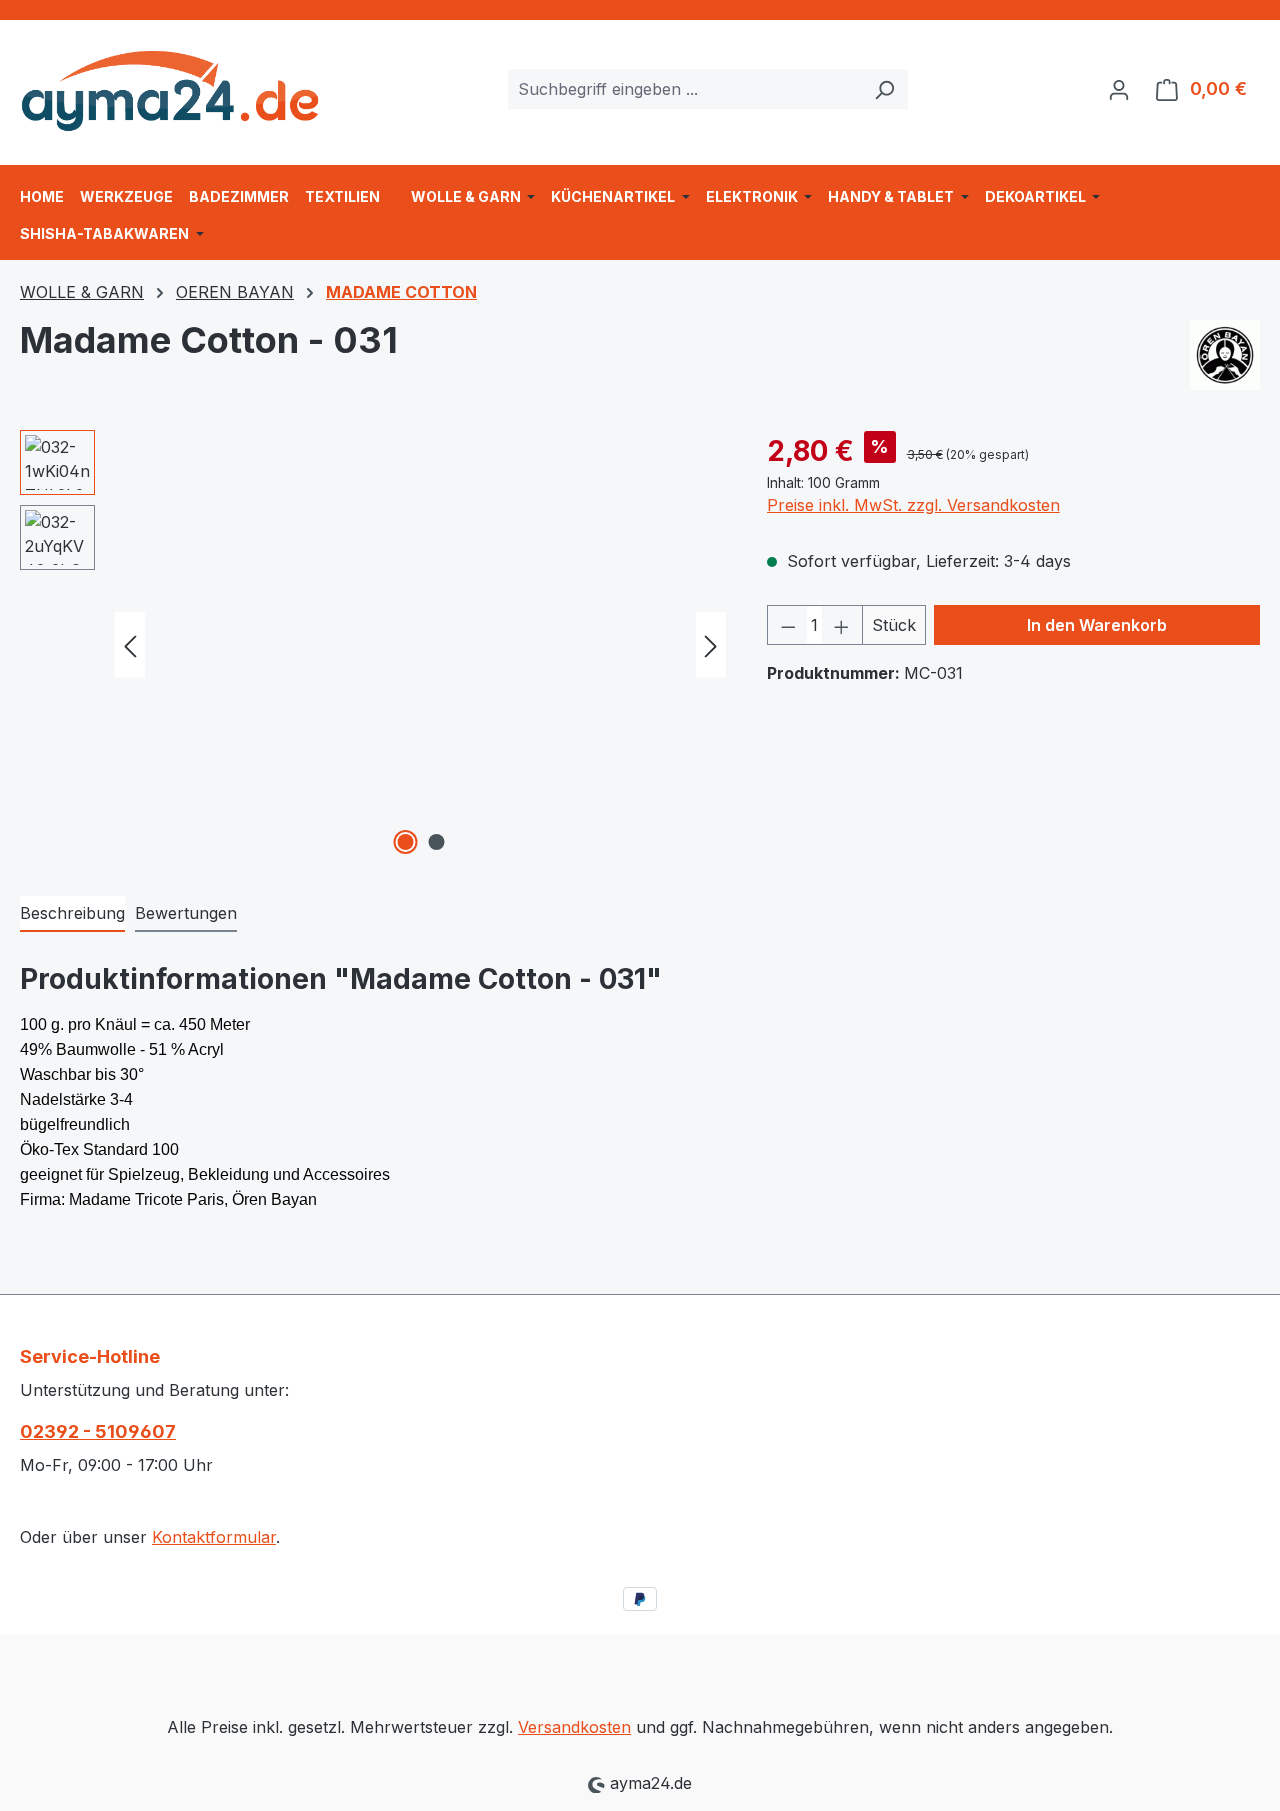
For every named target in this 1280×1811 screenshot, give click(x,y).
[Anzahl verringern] (788, 625)
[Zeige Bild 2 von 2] (436, 842)
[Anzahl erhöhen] (842, 625)
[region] (373, 645)
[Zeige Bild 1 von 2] (405, 842)
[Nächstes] (711, 645)
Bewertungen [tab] (186, 913)
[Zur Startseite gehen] (170, 84)
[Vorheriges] (130, 645)
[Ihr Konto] (1119, 89)
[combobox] (685, 89)
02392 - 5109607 (98, 1431)
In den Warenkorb (1097, 625)
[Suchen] (884, 89)
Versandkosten (574, 1727)
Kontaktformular (214, 1537)
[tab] (72, 914)
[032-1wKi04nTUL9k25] (420, 645)
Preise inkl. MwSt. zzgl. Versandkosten (913, 505)
